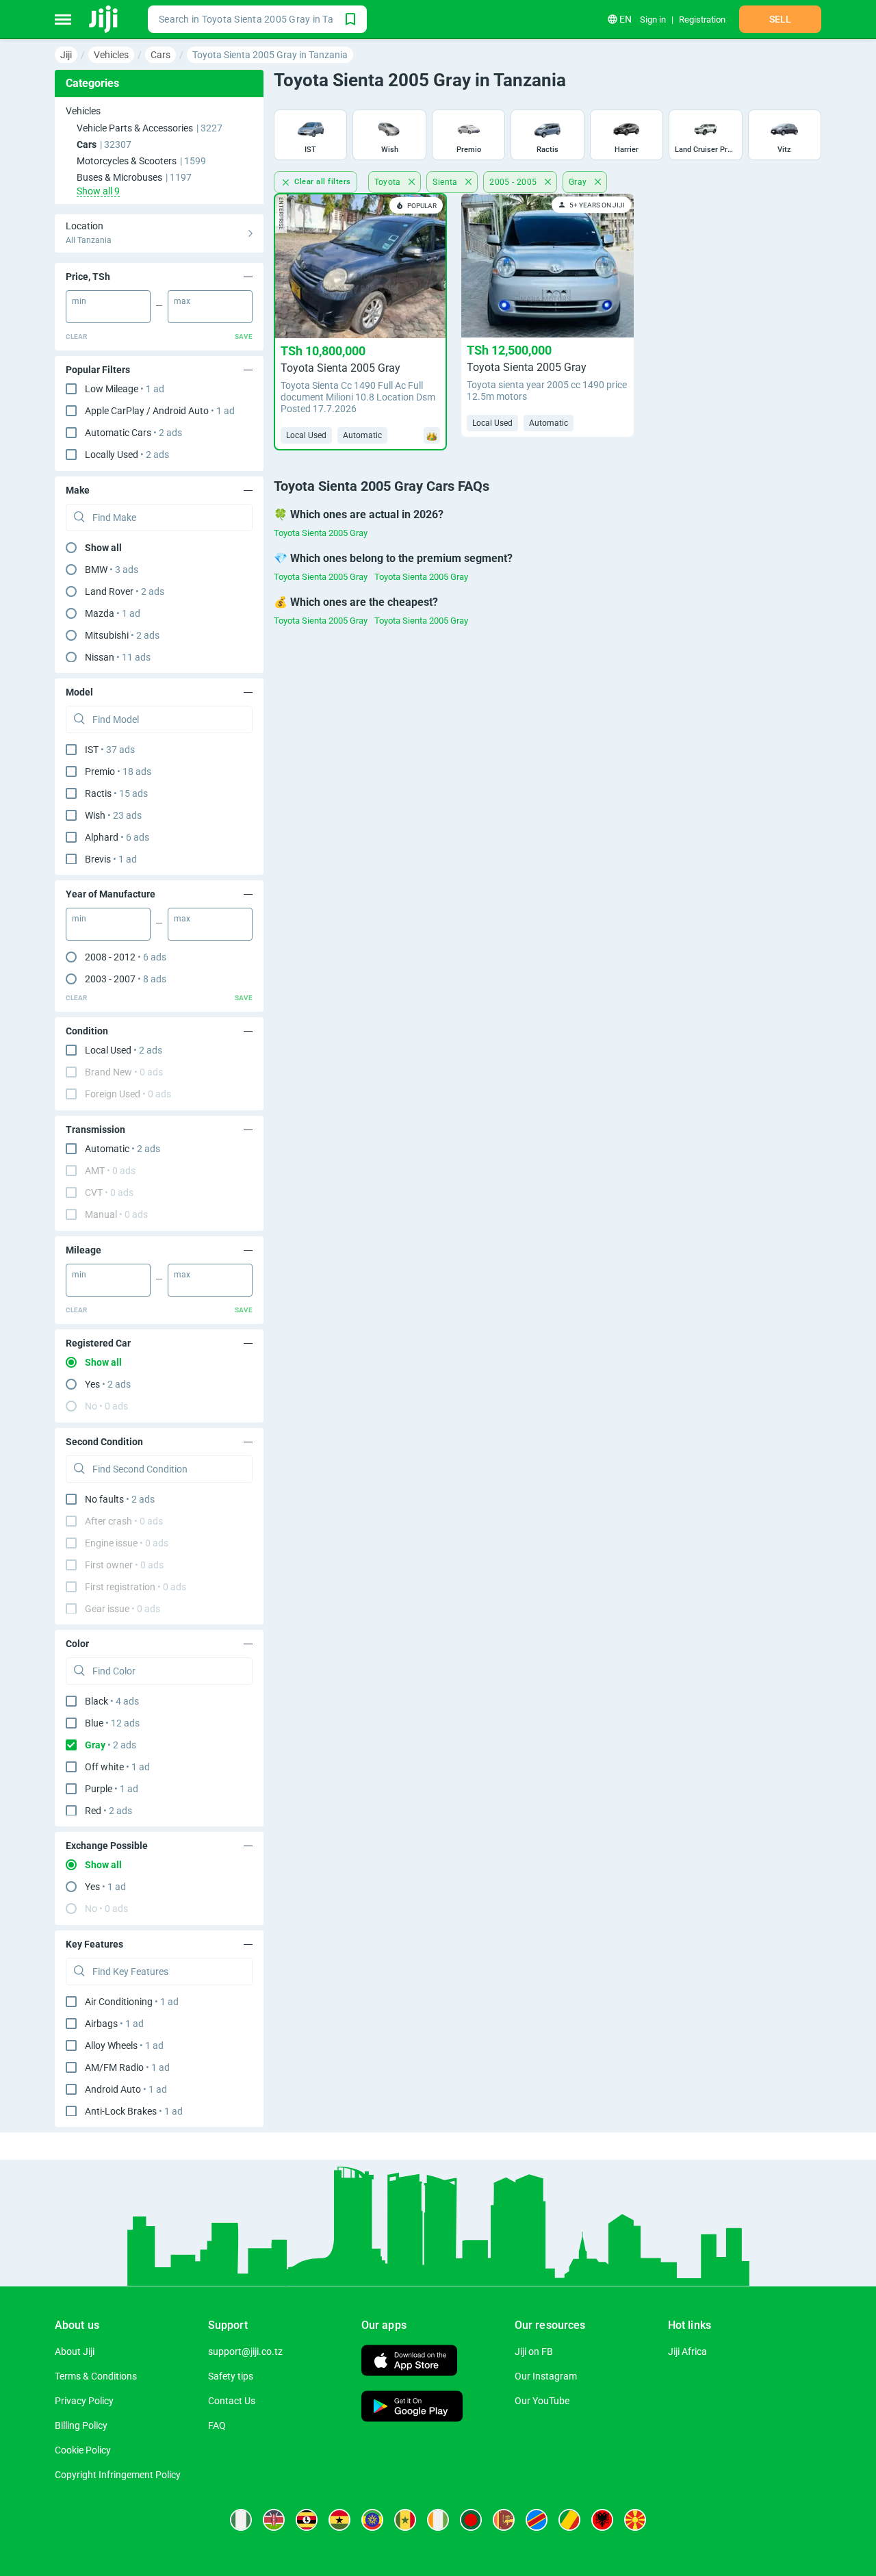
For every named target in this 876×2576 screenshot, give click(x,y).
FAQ (217, 2425)
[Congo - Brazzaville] (569, 2520)
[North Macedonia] (635, 2520)
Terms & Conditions (96, 2376)
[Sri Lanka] (504, 2520)
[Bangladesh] (471, 2520)
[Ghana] (339, 2520)
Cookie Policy (83, 2450)
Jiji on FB (534, 2351)
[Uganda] (307, 2520)
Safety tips (231, 2376)
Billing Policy (81, 2425)
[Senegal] (405, 2520)
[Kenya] (274, 2520)
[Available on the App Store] (409, 2362)
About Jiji (75, 2351)
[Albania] (602, 2520)
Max (182, 301)
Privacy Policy (84, 2401)
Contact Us (232, 2401)
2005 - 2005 (514, 182)
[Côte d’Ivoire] (438, 2520)
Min (79, 301)
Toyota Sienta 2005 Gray (321, 533)
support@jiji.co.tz (245, 2351)
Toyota (389, 182)
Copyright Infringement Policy (118, 2475)
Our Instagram (546, 2376)
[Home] (104, 19)
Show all (103, 548)
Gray (579, 182)
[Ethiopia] (372, 2520)
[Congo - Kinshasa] (537, 2520)
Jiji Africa (687, 2351)
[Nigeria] (241, 2520)
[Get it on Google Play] (412, 2408)
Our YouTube (542, 2401)
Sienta (446, 182)
